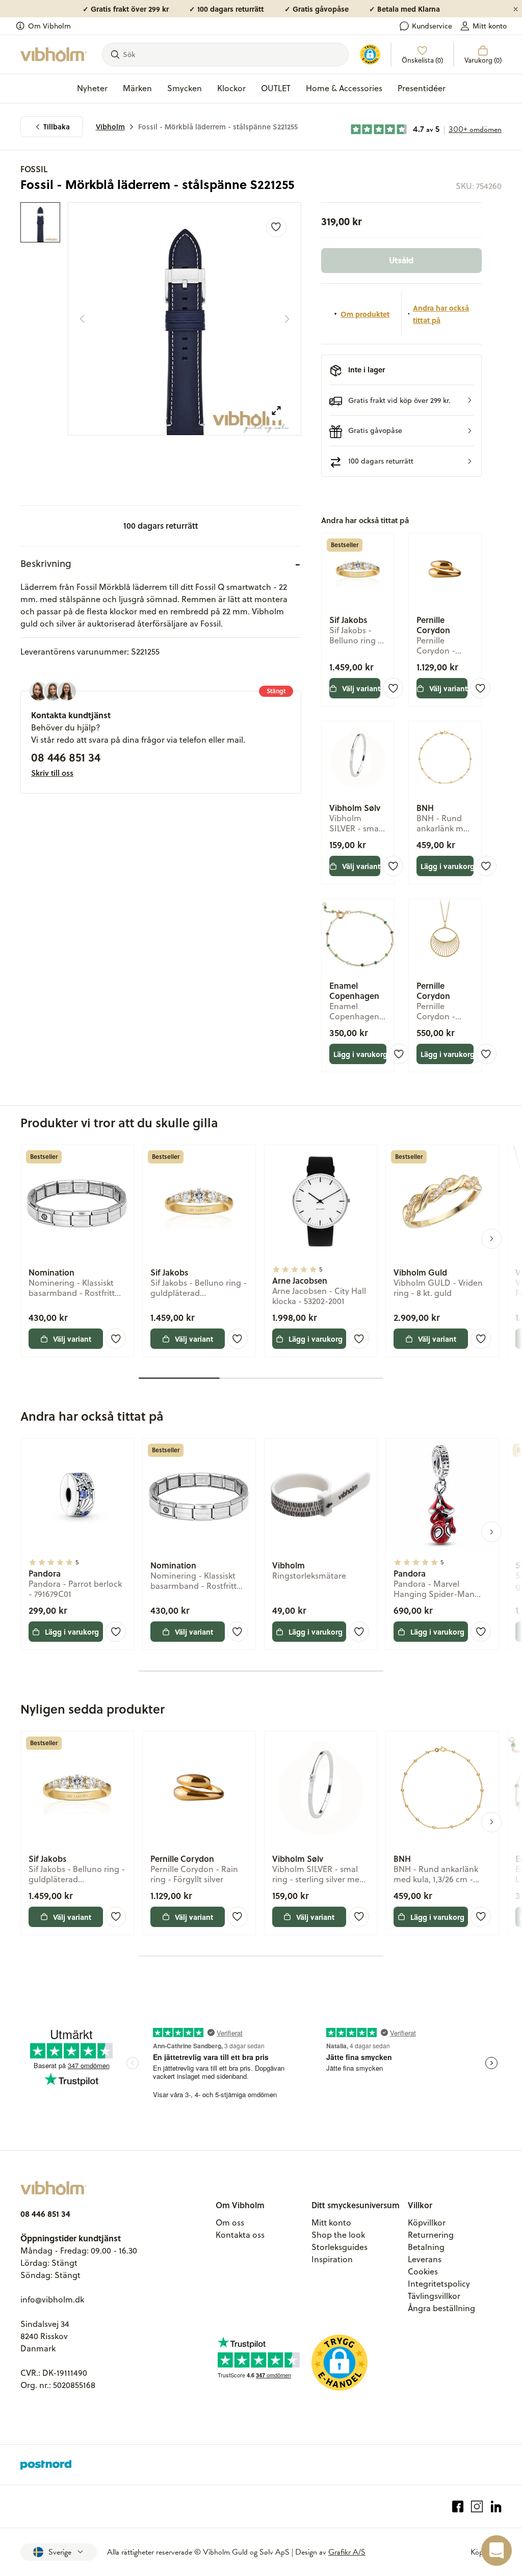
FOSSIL (34, 169)
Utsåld (401, 260)
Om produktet (365, 314)
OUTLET (276, 88)
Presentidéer (422, 88)
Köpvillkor (427, 2222)
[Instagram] (477, 2506)
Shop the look (338, 2235)
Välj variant (361, 688)
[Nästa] (287, 319)
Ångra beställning (441, 2308)
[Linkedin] (496, 2506)
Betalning (426, 2247)
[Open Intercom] (497, 2551)
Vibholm (110, 127)
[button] (401, 400)
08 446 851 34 (66, 757)
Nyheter (92, 88)
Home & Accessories (344, 88)
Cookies (423, 2271)
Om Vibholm (49, 26)
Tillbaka (57, 127)
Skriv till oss (52, 773)
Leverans (425, 2259)
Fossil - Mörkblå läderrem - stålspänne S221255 (218, 127)
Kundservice (432, 26)
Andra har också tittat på (441, 314)
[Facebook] (458, 2506)
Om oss (230, 2222)
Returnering (431, 2235)
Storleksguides (340, 2247)
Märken (137, 88)
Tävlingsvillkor (434, 2296)
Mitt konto (490, 26)
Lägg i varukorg (447, 866)
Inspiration (332, 2259)
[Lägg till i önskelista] (276, 227)
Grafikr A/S (347, 2552)
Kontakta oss (240, 2235)
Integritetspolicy (439, 2284)
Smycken (185, 88)
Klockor (231, 88)
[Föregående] (82, 319)
